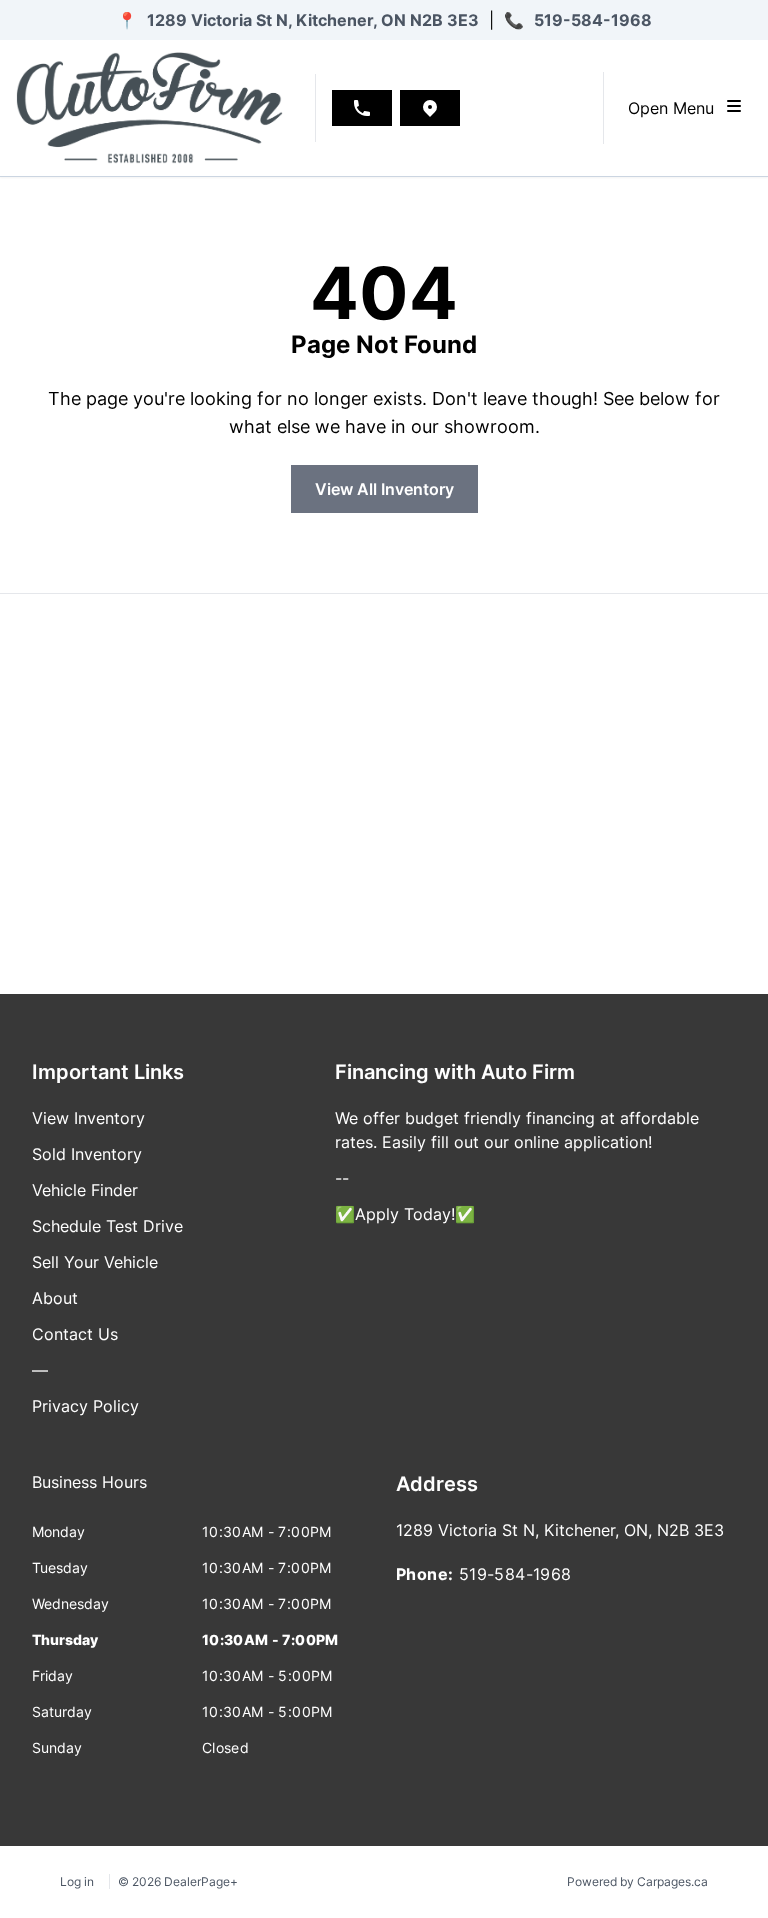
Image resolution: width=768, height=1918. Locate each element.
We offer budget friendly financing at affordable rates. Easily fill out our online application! (517, 1130)
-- (342, 1178)
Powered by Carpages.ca (637, 1881)
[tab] (89, 1492)
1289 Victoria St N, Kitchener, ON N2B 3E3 (313, 20)
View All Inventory (384, 489)
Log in (77, 1881)
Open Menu (676, 108)
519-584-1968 (593, 20)
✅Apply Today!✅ (405, 1214)
